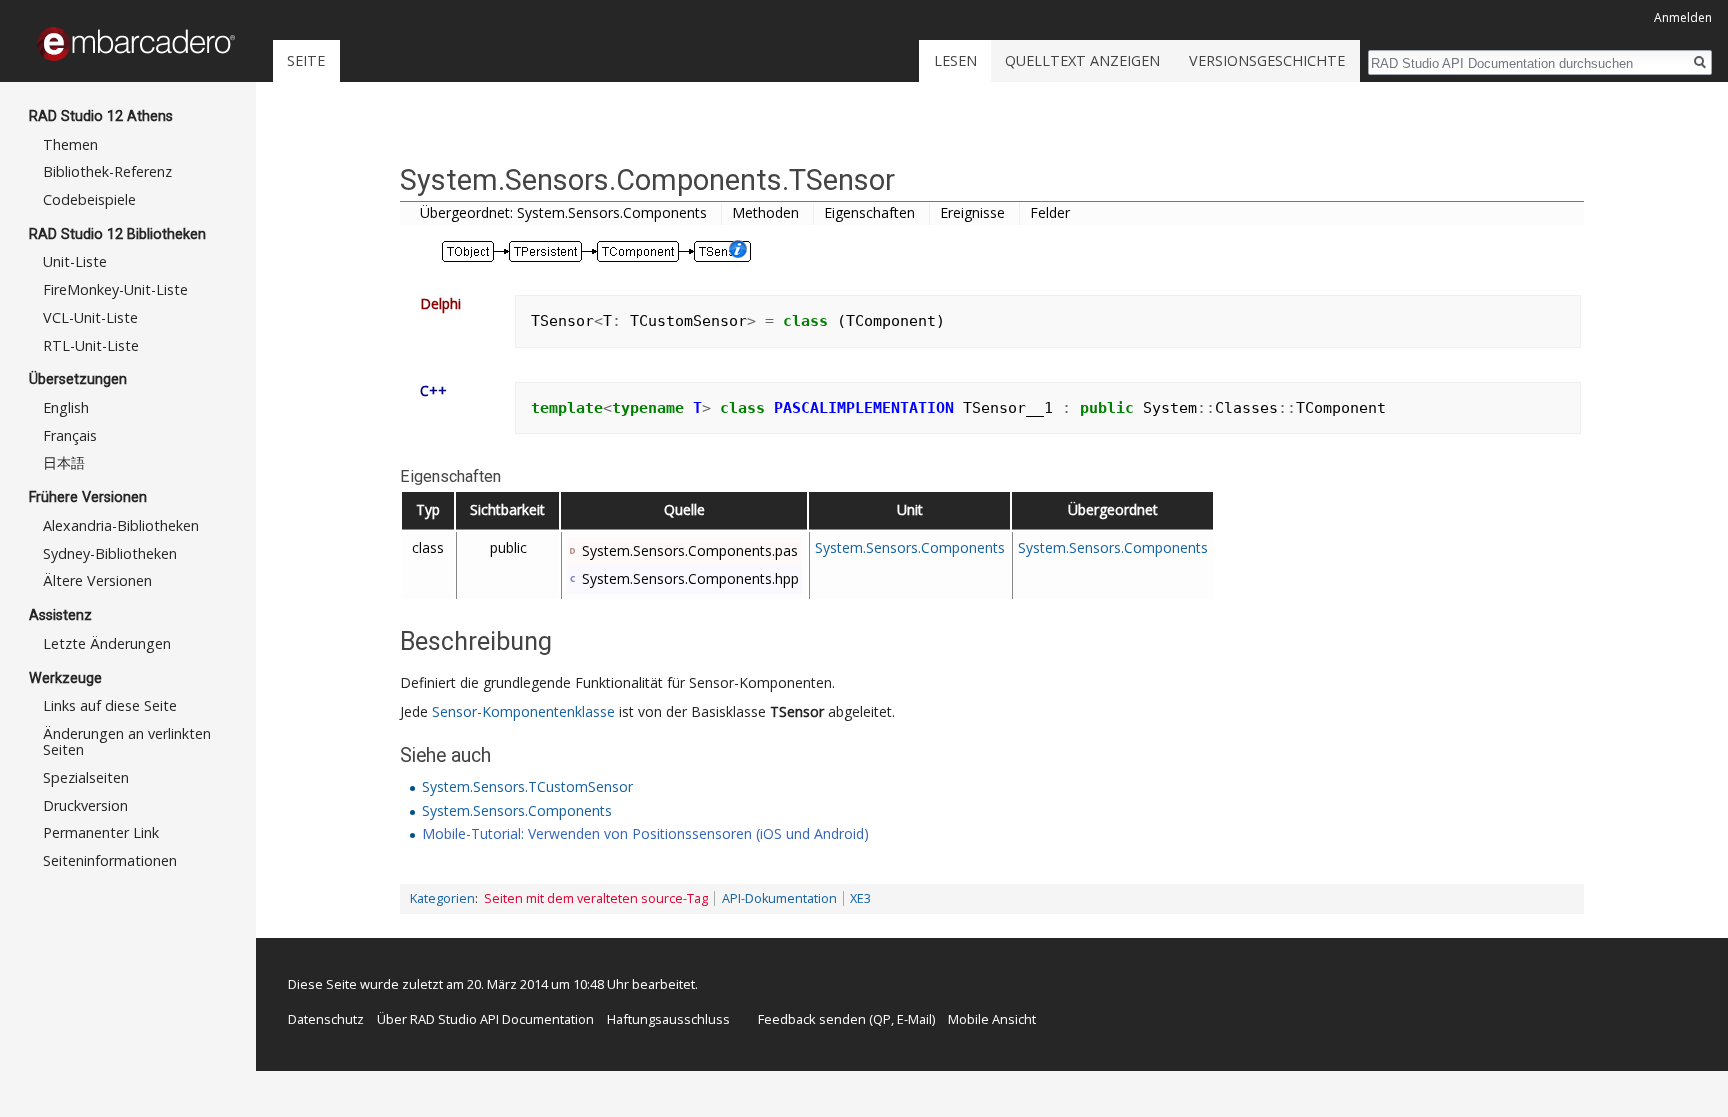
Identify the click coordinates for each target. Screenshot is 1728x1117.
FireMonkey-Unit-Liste (115, 289)
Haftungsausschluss (668, 1019)
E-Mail (914, 1019)
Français (70, 435)
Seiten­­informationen (110, 860)
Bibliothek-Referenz (107, 171)
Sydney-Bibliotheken (110, 553)
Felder (1050, 212)
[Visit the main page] (136, 44)
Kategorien (442, 898)
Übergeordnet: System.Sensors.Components (563, 212)
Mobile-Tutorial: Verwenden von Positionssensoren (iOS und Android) (645, 833)
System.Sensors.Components (910, 547)
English (66, 407)
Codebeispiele (89, 199)
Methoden (765, 212)
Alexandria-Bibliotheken (121, 525)
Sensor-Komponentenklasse (523, 711)
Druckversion (85, 805)
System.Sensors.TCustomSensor (527, 786)
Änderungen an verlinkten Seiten (127, 741)
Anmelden (1683, 17)
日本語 (64, 462)
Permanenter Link (101, 832)
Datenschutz (326, 1019)
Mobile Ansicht (992, 1019)
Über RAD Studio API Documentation (485, 1019)
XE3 (860, 898)
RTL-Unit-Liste (91, 345)
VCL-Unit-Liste (90, 317)
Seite (306, 60)
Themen (70, 144)
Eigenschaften (869, 212)
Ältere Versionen (97, 580)
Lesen (955, 60)
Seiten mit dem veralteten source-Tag (596, 898)
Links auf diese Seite (110, 705)
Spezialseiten (86, 777)
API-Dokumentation (779, 898)
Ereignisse (972, 212)
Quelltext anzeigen (1082, 60)
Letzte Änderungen (107, 643)
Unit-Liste (75, 261)
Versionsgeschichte (1267, 60)
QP (882, 1019)
